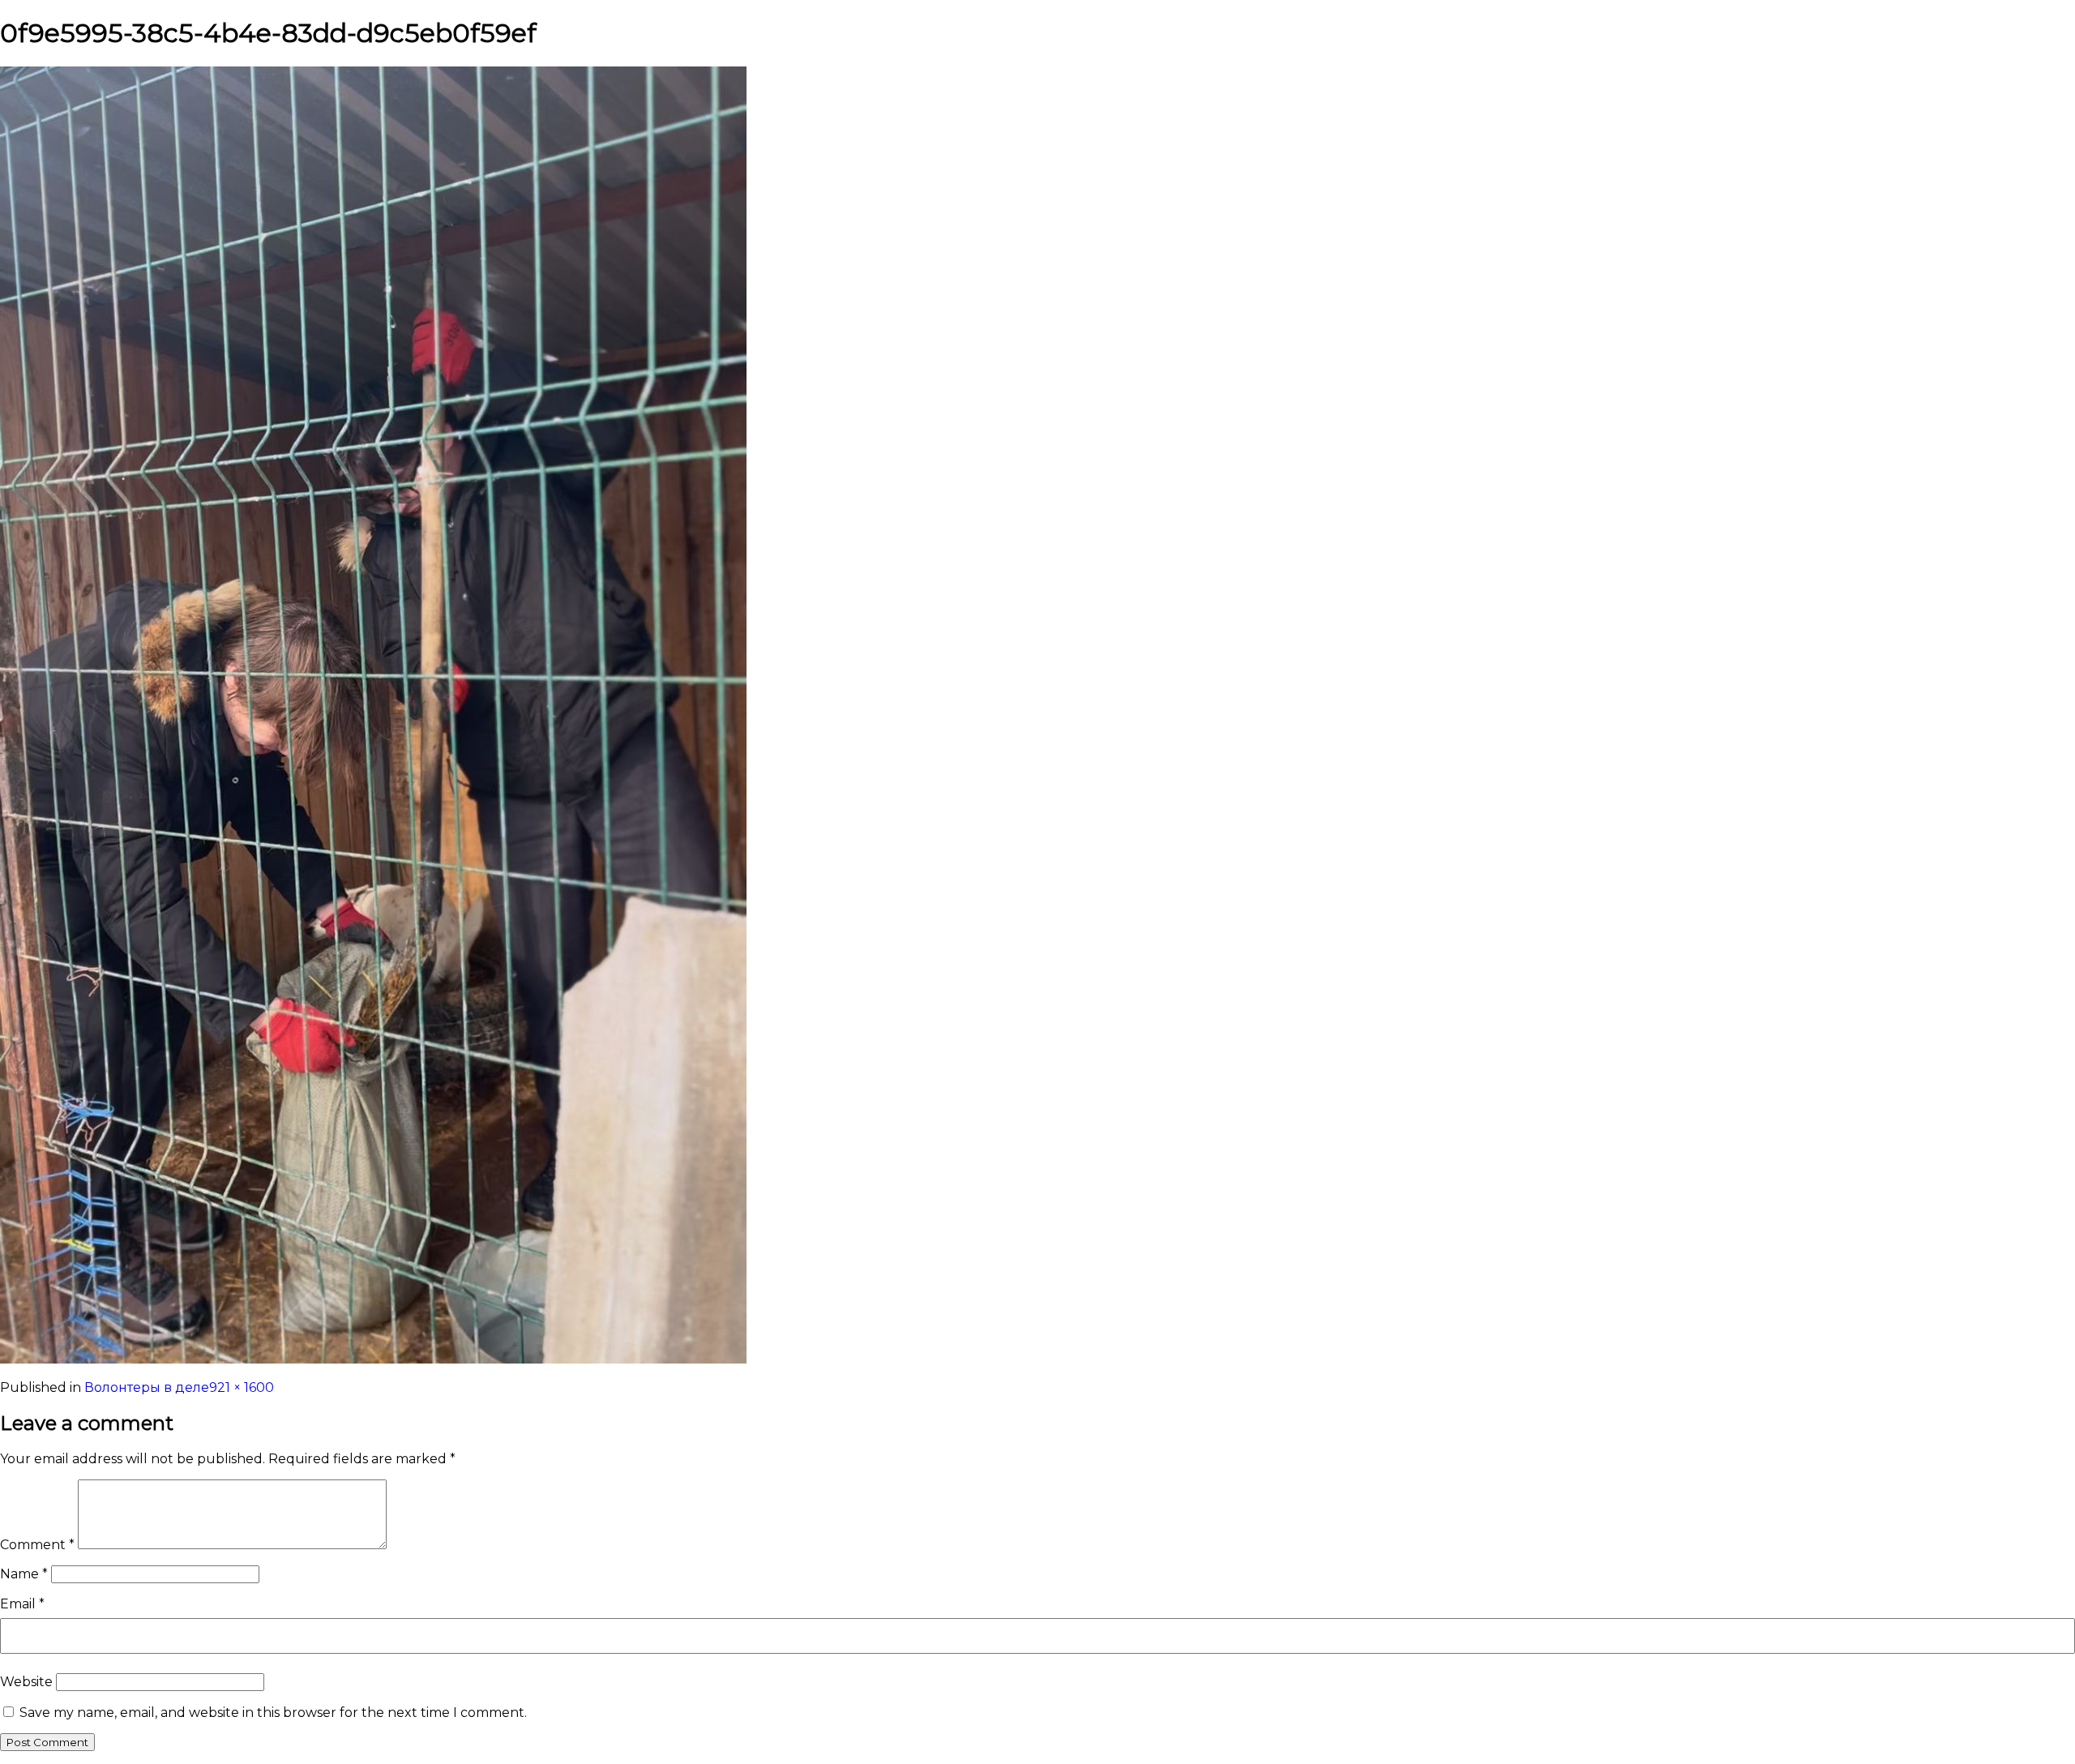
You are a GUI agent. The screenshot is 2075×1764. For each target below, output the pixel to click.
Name (24, 1574)
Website (26, 1682)
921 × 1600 (242, 1387)
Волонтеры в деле (147, 1387)
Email (22, 1604)
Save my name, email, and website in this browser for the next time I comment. (273, 1713)
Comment (37, 1545)
